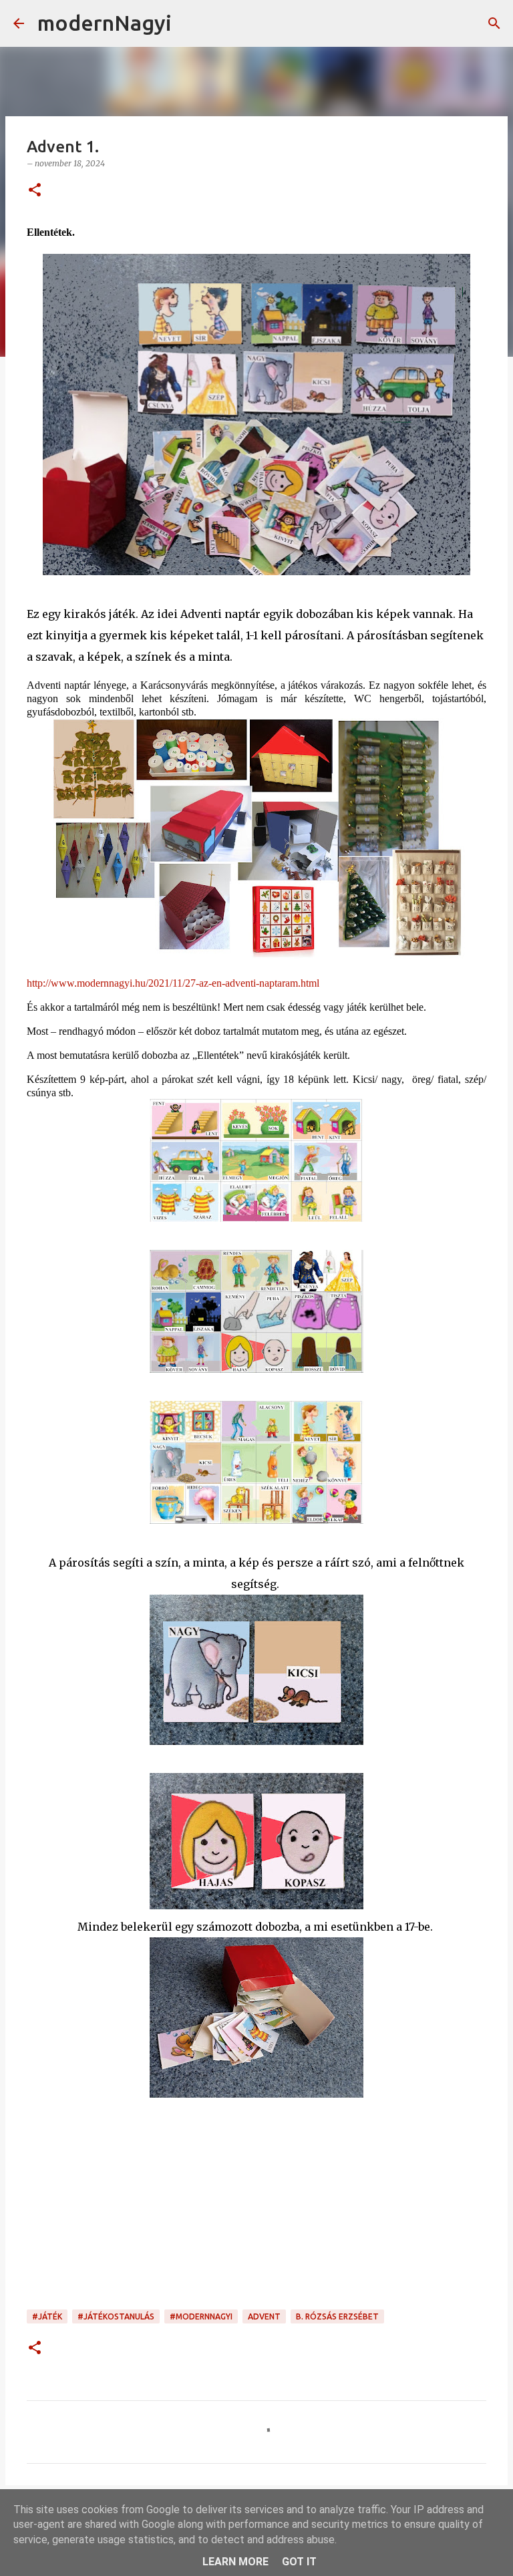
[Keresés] (190, 23)
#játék (47, 2316)
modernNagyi (105, 23)
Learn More (235, 2562)
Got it (299, 2562)
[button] (35, 191)
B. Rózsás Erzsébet (337, 2316)
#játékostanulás (116, 2316)
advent (264, 2316)
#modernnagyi (201, 2316)
